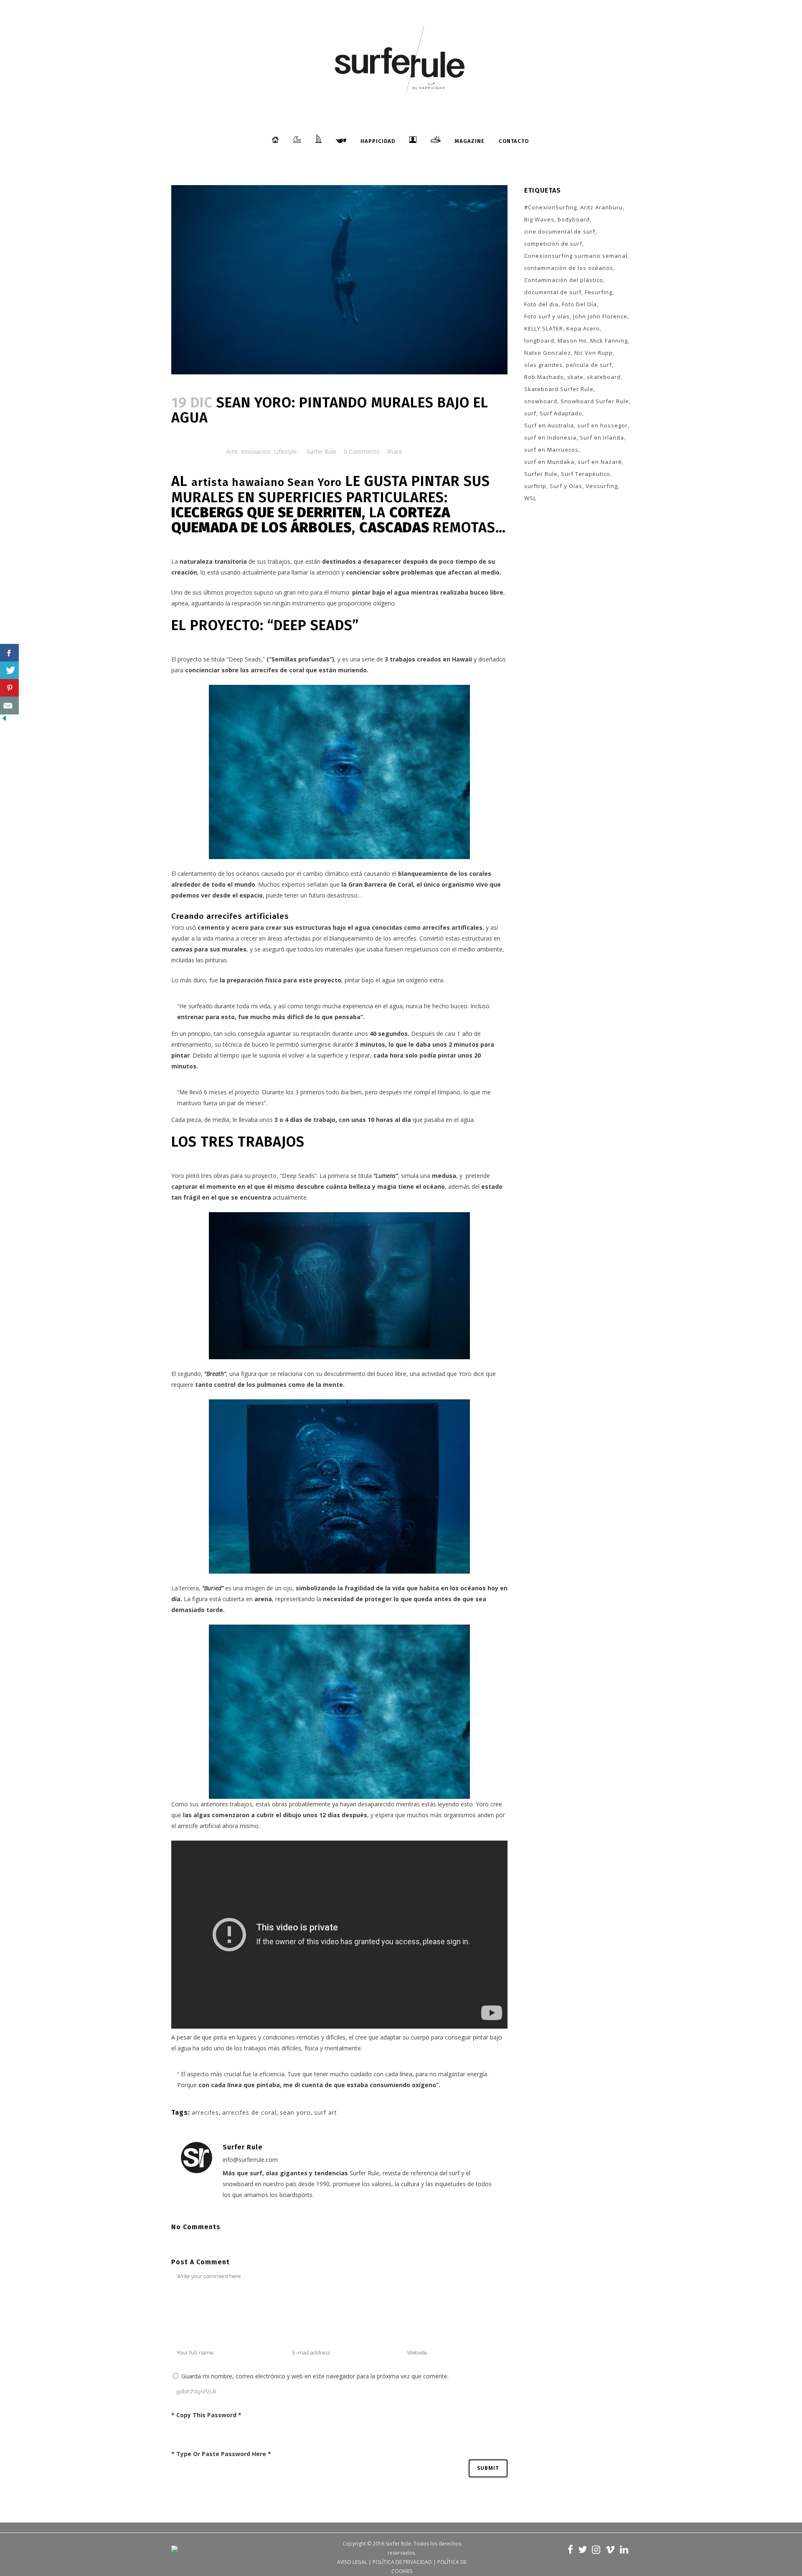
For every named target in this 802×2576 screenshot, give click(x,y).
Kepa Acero (583, 328)
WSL (530, 498)
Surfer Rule (321, 451)
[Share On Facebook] (9, 653)
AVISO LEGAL (352, 2562)
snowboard (541, 401)
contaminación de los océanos (569, 268)
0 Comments (362, 451)
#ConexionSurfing (551, 207)
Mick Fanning (609, 341)
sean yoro (295, 2112)
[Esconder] (4, 720)
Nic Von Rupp (594, 353)
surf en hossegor (603, 425)
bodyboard (574, 219)
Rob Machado (544, 377)
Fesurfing (599, 292)
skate (575, 377)
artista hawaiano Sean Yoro (266, 482)
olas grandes (543, 365)
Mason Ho (572, 341)
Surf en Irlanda (602, 437)
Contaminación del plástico (564, 280)
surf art (326, 2112)
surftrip (535, 486)
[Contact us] (9, 706)
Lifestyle (286, 451)
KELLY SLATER (544, 328)
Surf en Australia (549, 425)
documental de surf (553, 292)
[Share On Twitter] (9, 670)
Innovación (256, 451)
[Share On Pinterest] (9, 688)
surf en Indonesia (550, 437)
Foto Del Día (579, 304)
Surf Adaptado (561, 413)
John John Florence (600, 316)
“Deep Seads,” (246, 659)
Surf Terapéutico (586, 474)
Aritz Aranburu (601, 207)
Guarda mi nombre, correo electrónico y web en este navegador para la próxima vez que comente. (315, 2376)
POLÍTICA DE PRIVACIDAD (402, 2562)
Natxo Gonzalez (548, 353)
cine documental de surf (560, 231)
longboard (539, 341)
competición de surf (553, 244)
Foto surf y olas (547, 316)
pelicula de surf (589, 365)
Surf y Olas (566, 486)
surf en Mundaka (549, 462)
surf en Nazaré (600, 462)
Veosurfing (602, 486)
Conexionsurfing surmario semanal (576, 256)
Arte (232, 451)
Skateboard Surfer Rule (559, 389)
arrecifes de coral (249, 2112)
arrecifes (205, 2112)
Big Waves (539, 219)
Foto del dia (541, 304)
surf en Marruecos (551, 450)
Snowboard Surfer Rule (595, 401)
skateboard (604, 377)
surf (530, 413)
